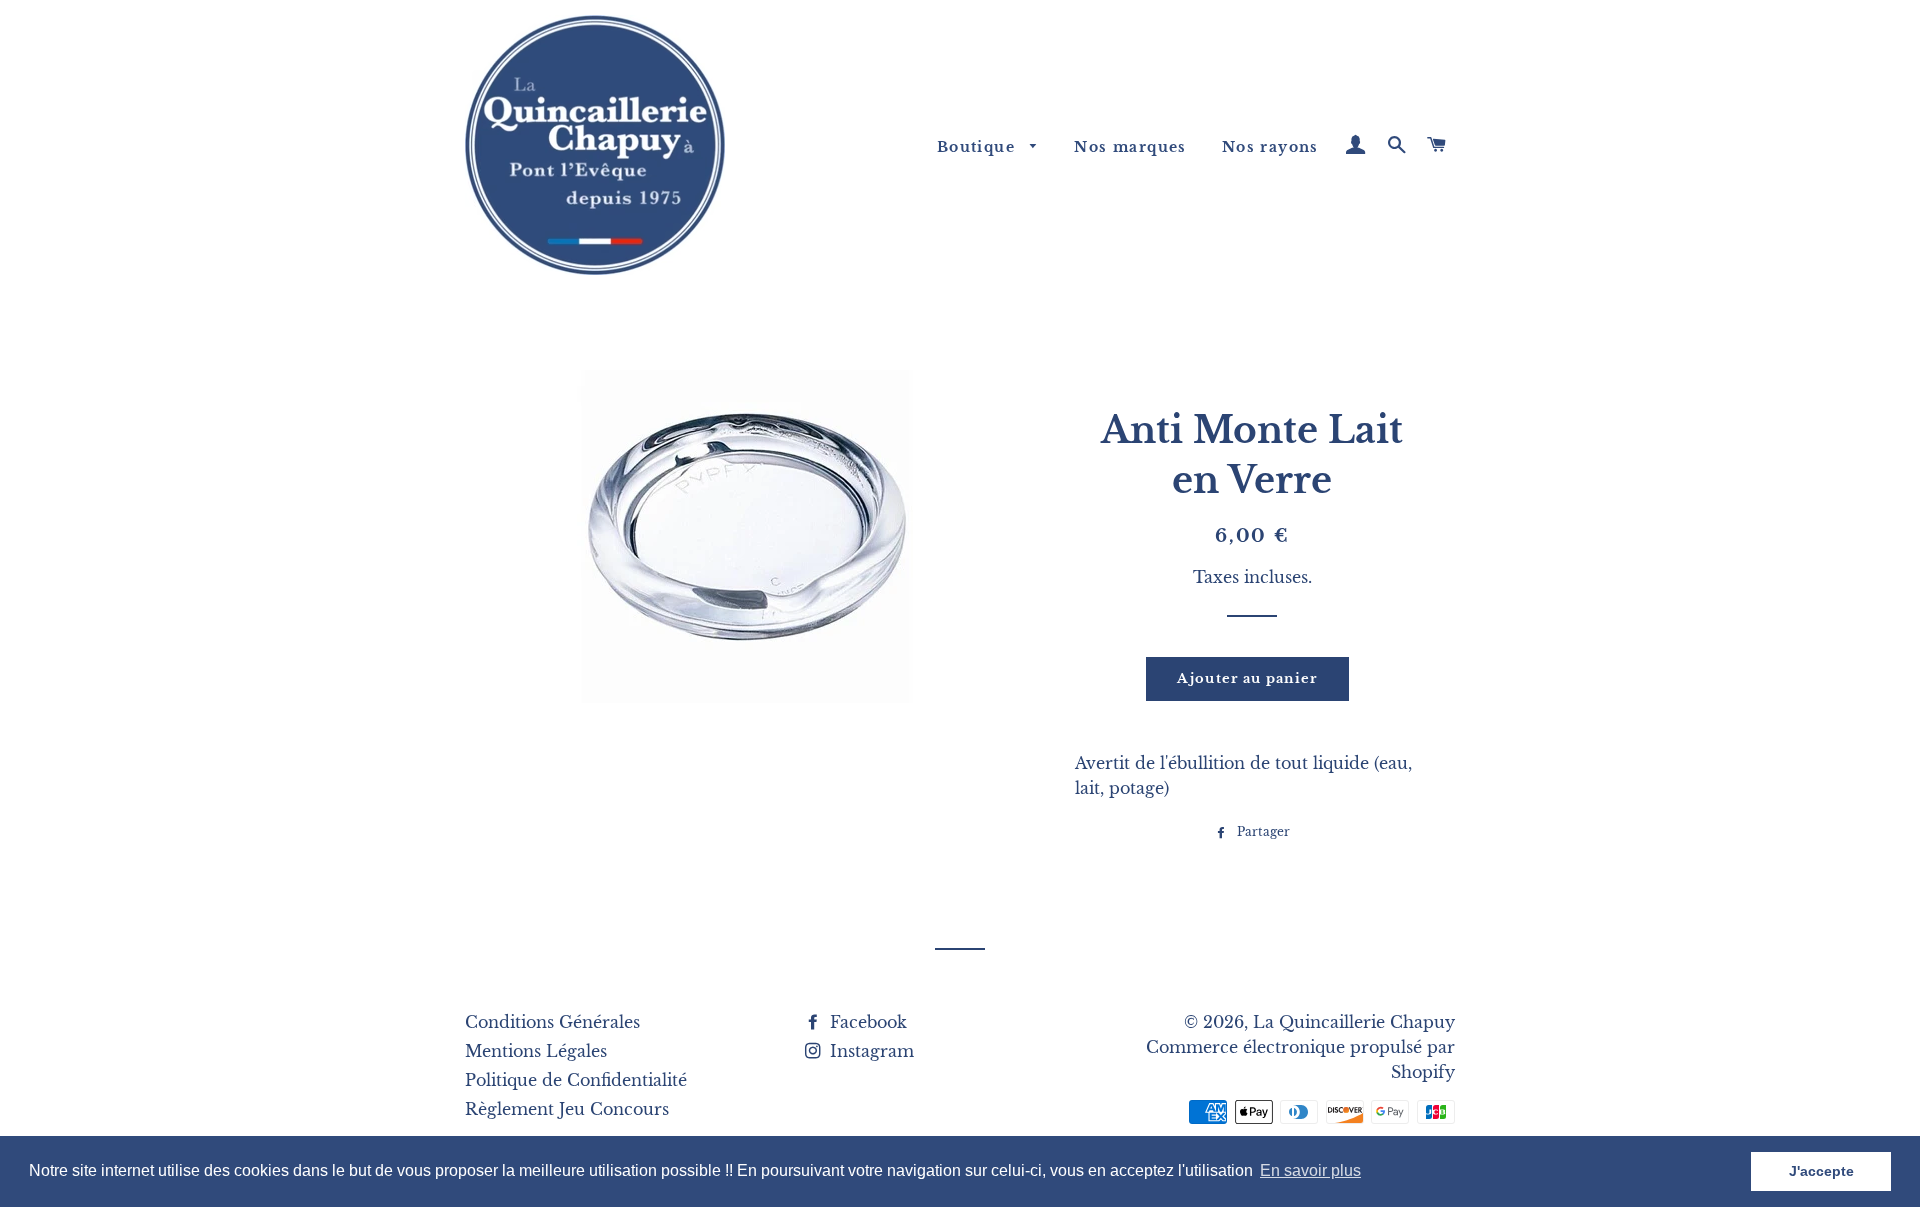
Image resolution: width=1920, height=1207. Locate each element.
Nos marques (1130, 147)
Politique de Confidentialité (576, 1080)
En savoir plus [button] (1310, 1170)
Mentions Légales (536, 1051)
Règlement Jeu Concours (567, 1109)
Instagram (869, 1051)
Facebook (866, 1022)
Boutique (979, 147)
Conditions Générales (552, 1022)
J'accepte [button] (1821, 1171)
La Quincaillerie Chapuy (1354, 1022)
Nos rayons (1270, 147)
